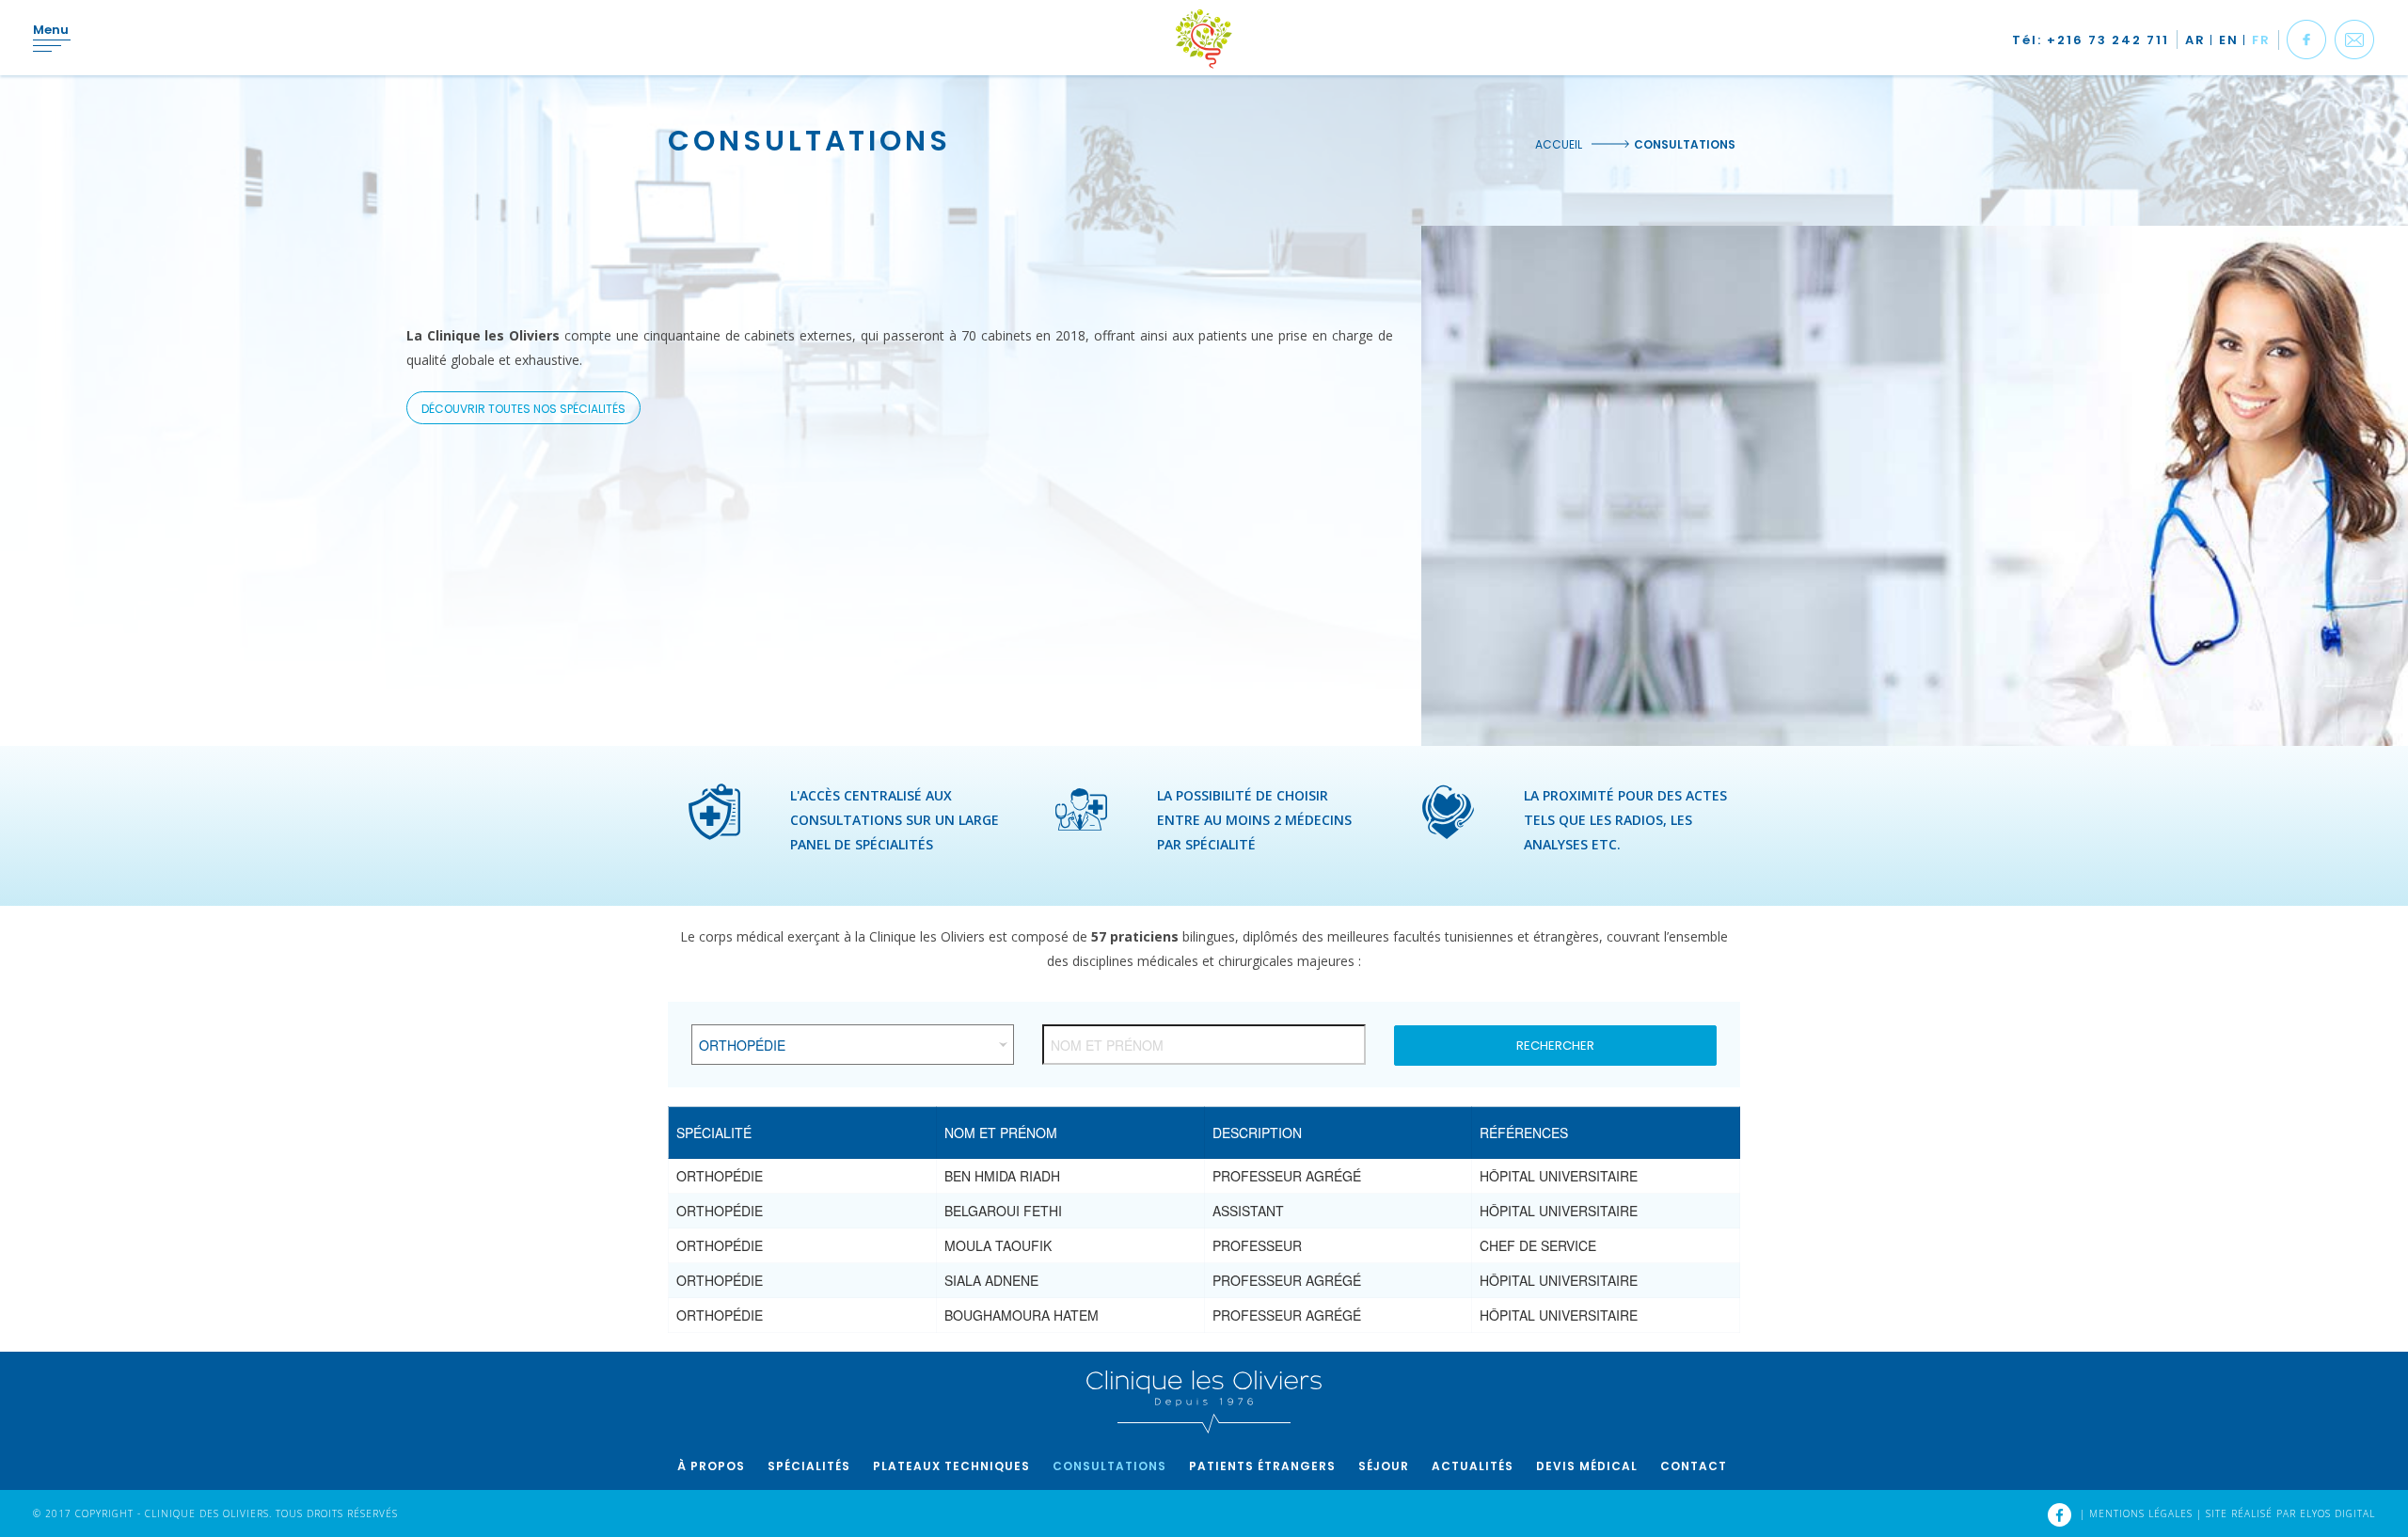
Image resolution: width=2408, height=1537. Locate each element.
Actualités (1473, 1466)
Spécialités (809, 1466)
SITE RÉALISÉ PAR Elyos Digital (2290, 1513)
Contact (1694, 1466)
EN (2229, 40)
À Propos (711, 1466)
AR (2195, 40)
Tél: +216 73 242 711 (2091, 40)
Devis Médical (1587, 1466)
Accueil (1559, 144)
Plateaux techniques (951, 1466)
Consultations (1109, 1466)
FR (2261, 40)
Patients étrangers (1262, 1466)
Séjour (1384, 1466)
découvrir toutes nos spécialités (523, 409)
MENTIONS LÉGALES (2143, 1513)
